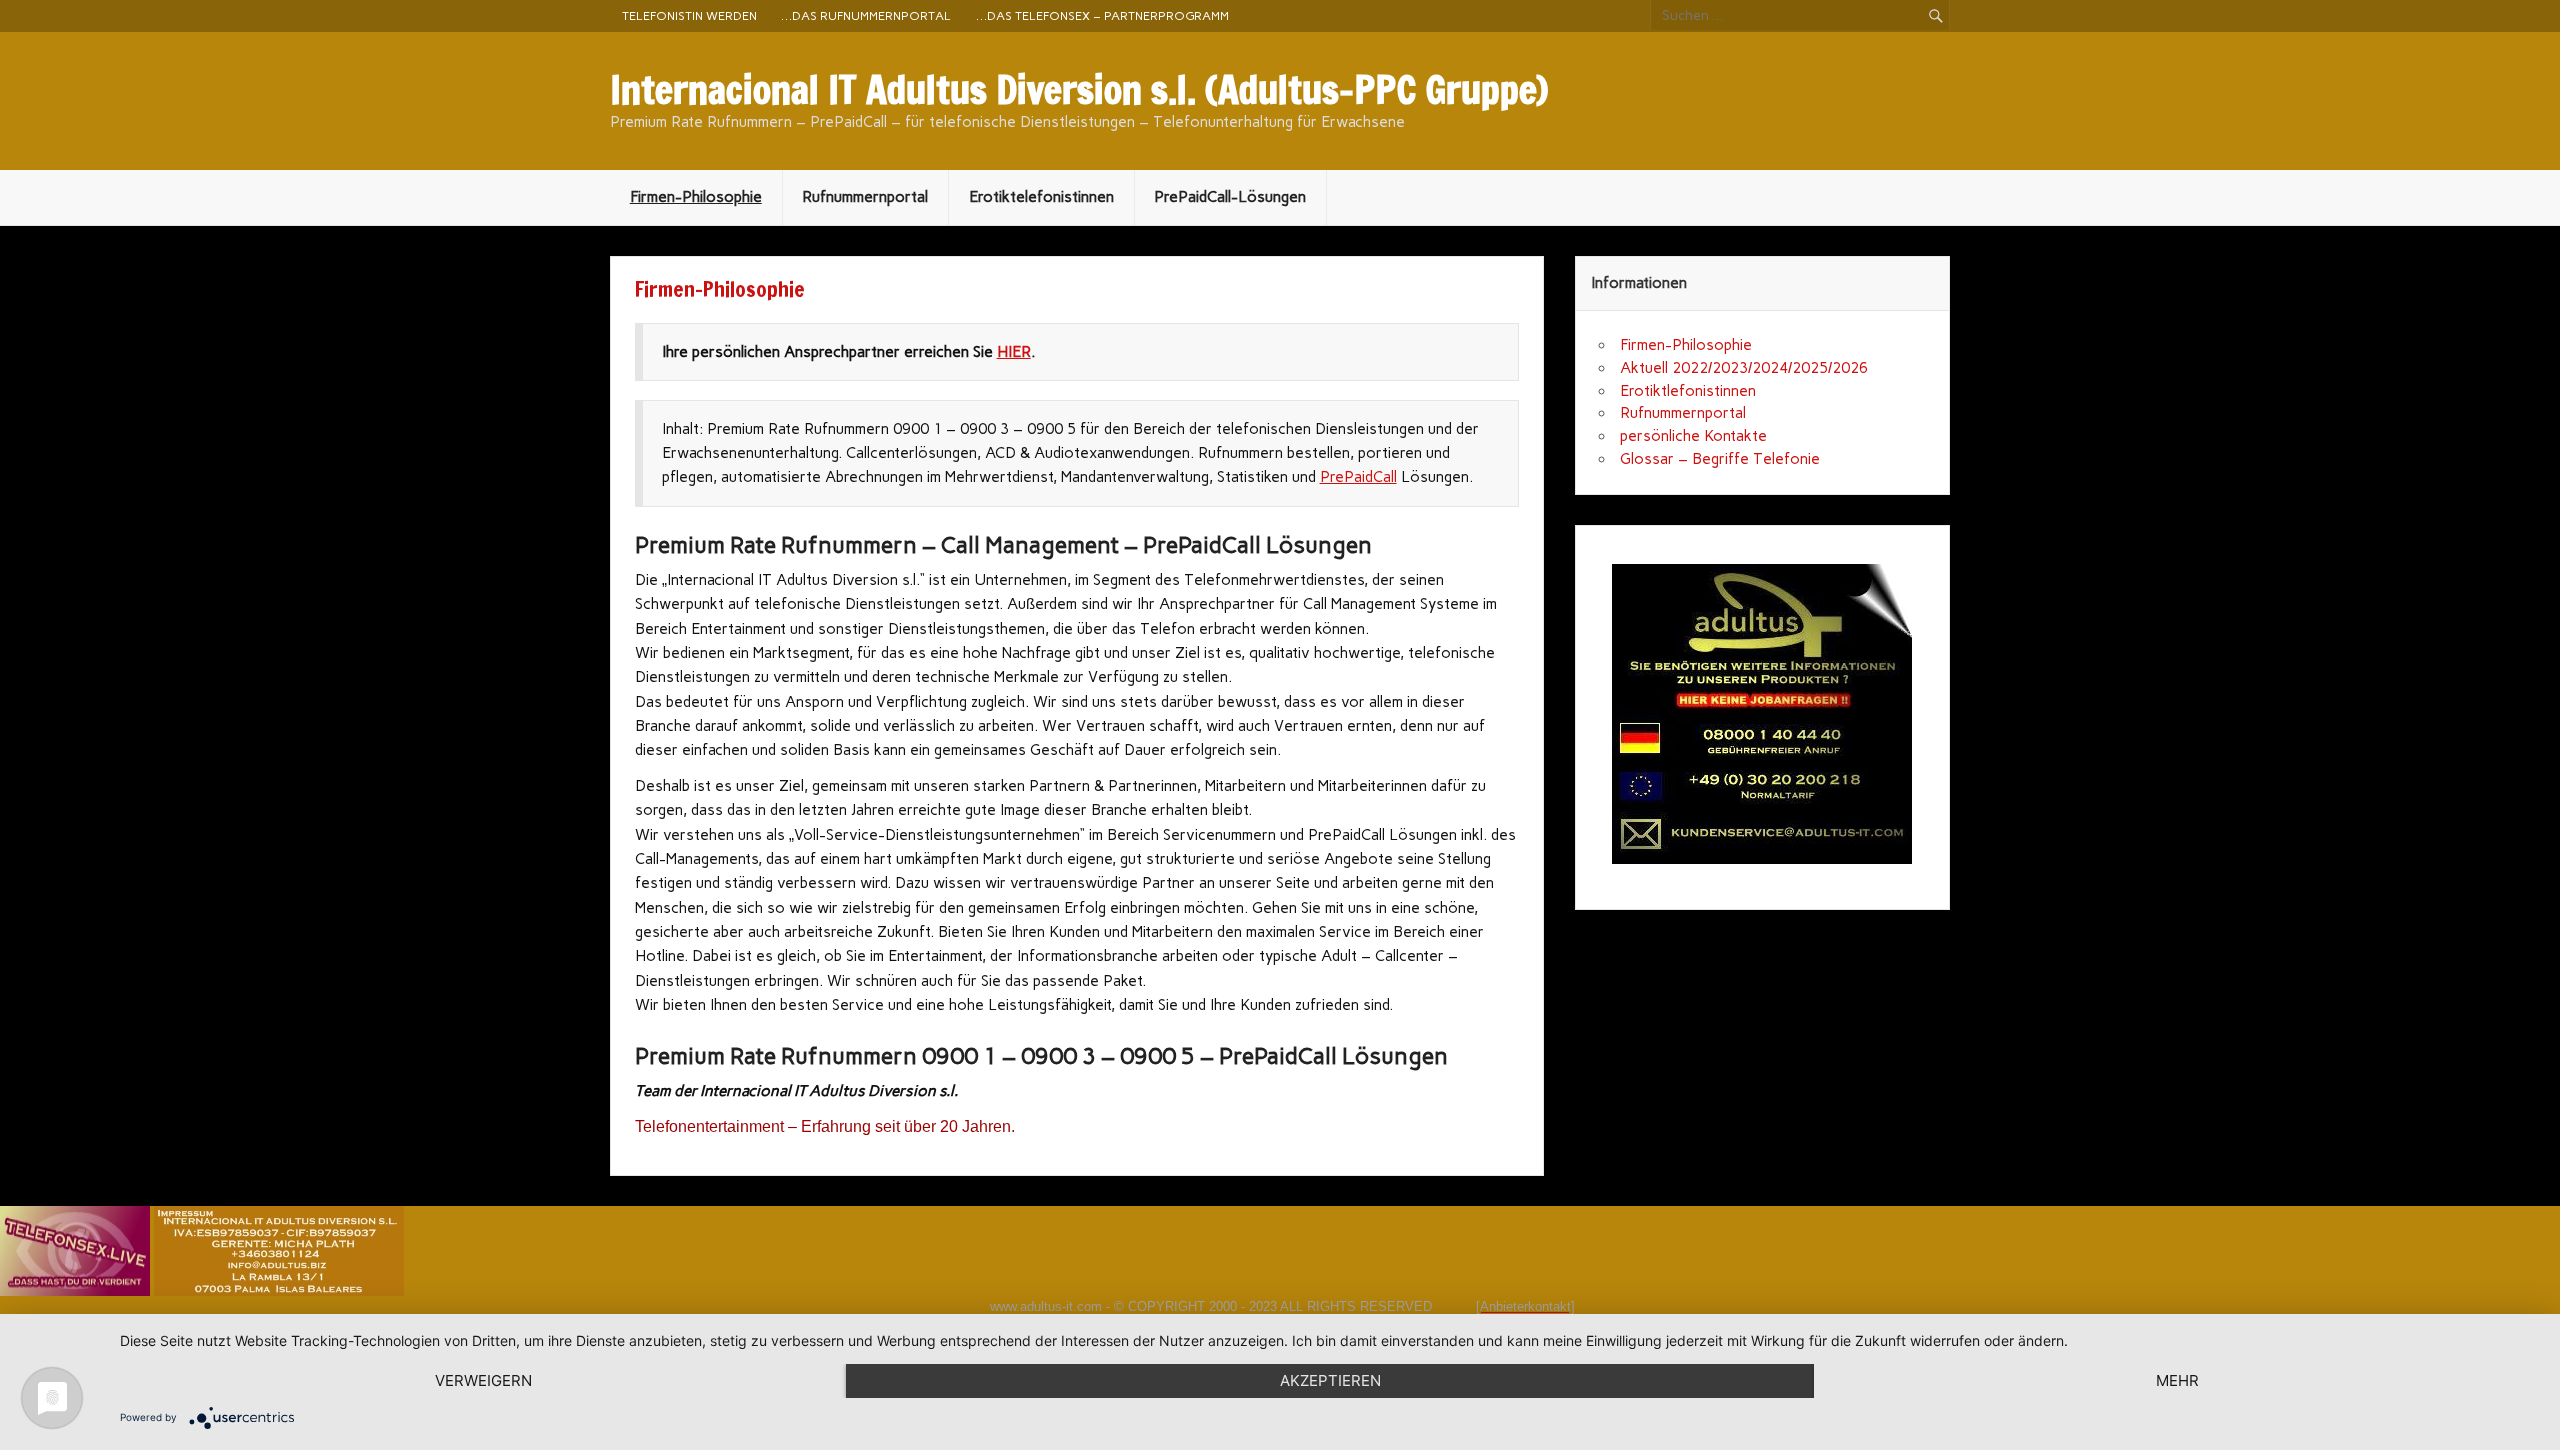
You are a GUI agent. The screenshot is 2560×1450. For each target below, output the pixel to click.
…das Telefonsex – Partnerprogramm (1102, 15)
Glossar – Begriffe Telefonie (1720, 459)
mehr (2177, 1380)
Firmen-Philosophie (696, 197)
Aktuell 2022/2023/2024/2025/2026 (1744, 368)
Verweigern (483, 1380)
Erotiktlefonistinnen (1688, 391)
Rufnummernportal (865, 197)
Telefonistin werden (689, 15)
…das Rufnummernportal (866, 15)
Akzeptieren (1330, 1380)
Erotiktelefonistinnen (1041, 197)
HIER (1014, 352)
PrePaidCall (1358, 477)
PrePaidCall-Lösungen (1230, 197)
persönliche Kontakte (1693, 436)
